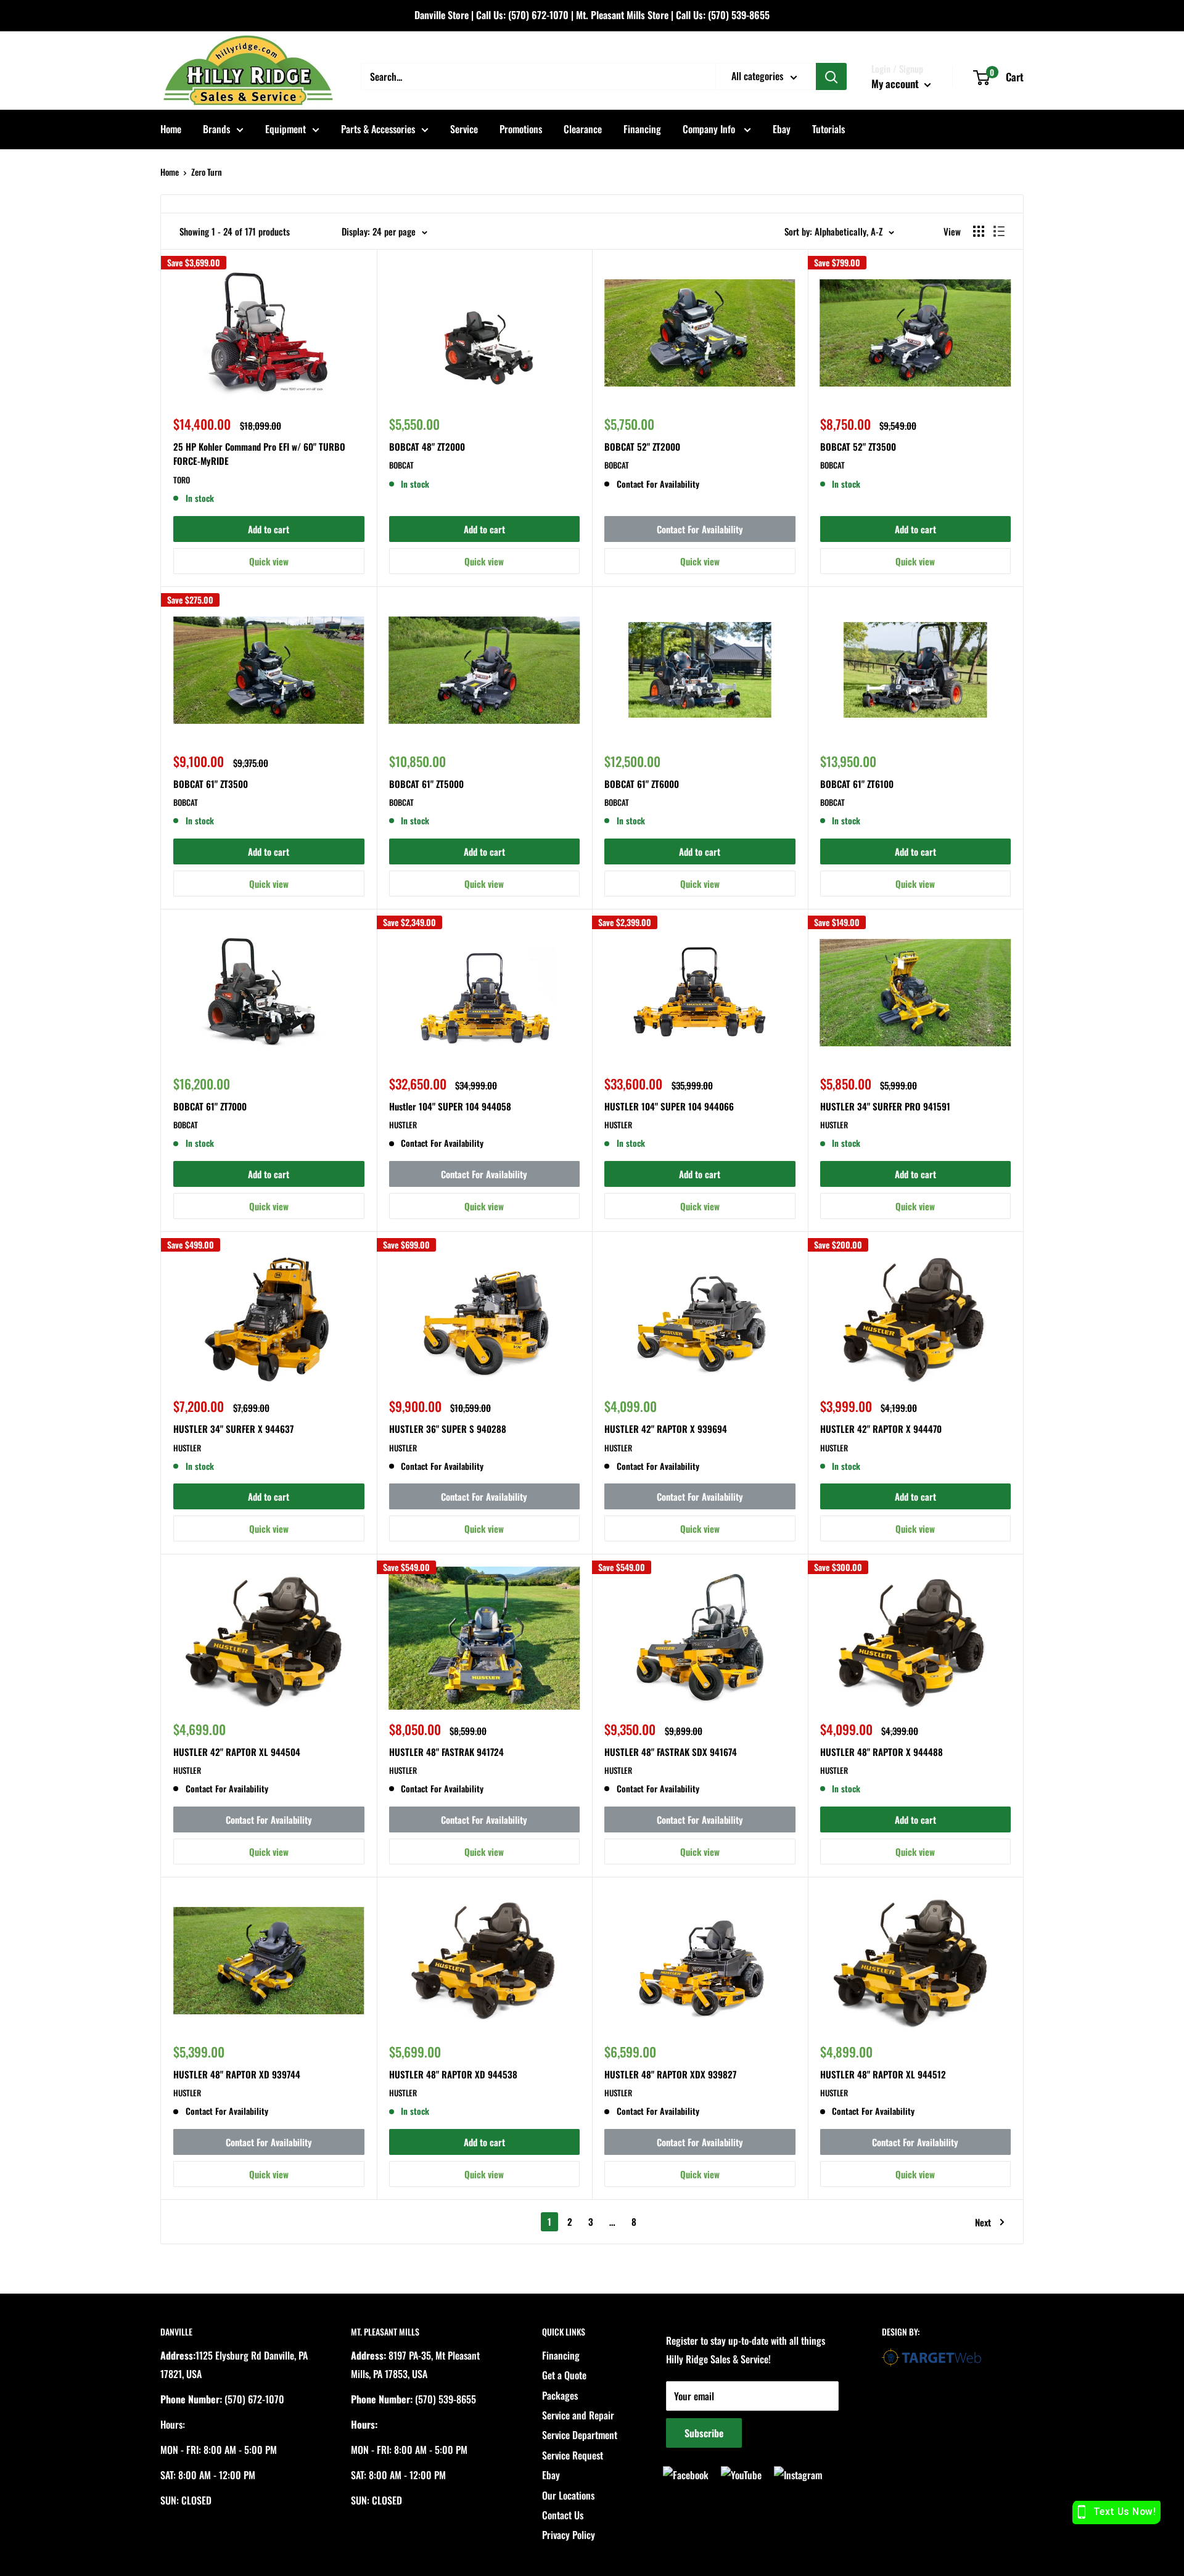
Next (983, 2222)
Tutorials (828, 129)
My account (896, 84)
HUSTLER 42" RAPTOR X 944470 (881, 1429)
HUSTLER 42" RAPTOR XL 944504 (237, 1752)
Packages (560, 2395)
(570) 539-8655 (739, 15)
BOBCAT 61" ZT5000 (426, 784)
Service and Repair (578, 2415)
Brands (216, 129)
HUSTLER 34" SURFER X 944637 (233, 1429)
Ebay (782, 129)
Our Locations (568, 2495)
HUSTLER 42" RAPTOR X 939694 (666, 1429)
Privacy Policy (569, 2535)
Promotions (521, 129)
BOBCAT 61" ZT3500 (211, 784)
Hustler (403, 1125)
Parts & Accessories (378, 129)
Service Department (580, 2435)
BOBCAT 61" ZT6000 (642, 784)
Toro (182, 480)
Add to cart (269, 529)
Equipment (286, 129)
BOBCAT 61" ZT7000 (210, 1106)
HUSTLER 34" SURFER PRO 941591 (885, 1106)
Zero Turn (207, 172)
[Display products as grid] (979, 231)
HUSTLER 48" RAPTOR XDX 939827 (670, 2074)
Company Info (710, 129)
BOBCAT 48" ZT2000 (427, 446)
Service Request (573, 2455)
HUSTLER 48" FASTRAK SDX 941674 (671, 1752)
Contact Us (563, 2515)
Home (171, 129)
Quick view (269, 561)
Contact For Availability (700, 529)
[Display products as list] (999, 231)
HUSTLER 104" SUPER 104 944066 (669, 1106)
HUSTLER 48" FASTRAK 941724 (446, 1752)
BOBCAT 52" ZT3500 (858, 446)
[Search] (831, 76)
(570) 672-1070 (538, 15)
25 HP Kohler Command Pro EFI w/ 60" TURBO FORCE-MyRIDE (259, 453)
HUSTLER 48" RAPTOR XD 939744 (237, 2074)
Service (464, 129)
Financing (642, 129)
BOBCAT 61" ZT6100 (857, 784)
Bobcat (401, 465)
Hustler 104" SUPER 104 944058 (450, 1106)
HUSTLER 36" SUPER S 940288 (448, 1429)
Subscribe (704, 2433)
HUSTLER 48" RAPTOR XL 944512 (883, 2074)
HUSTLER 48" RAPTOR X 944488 (882, 1752)
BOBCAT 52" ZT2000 (642, 446)
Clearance (583, 129)
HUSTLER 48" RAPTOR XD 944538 (453, 2074)
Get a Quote (564, 2375)
